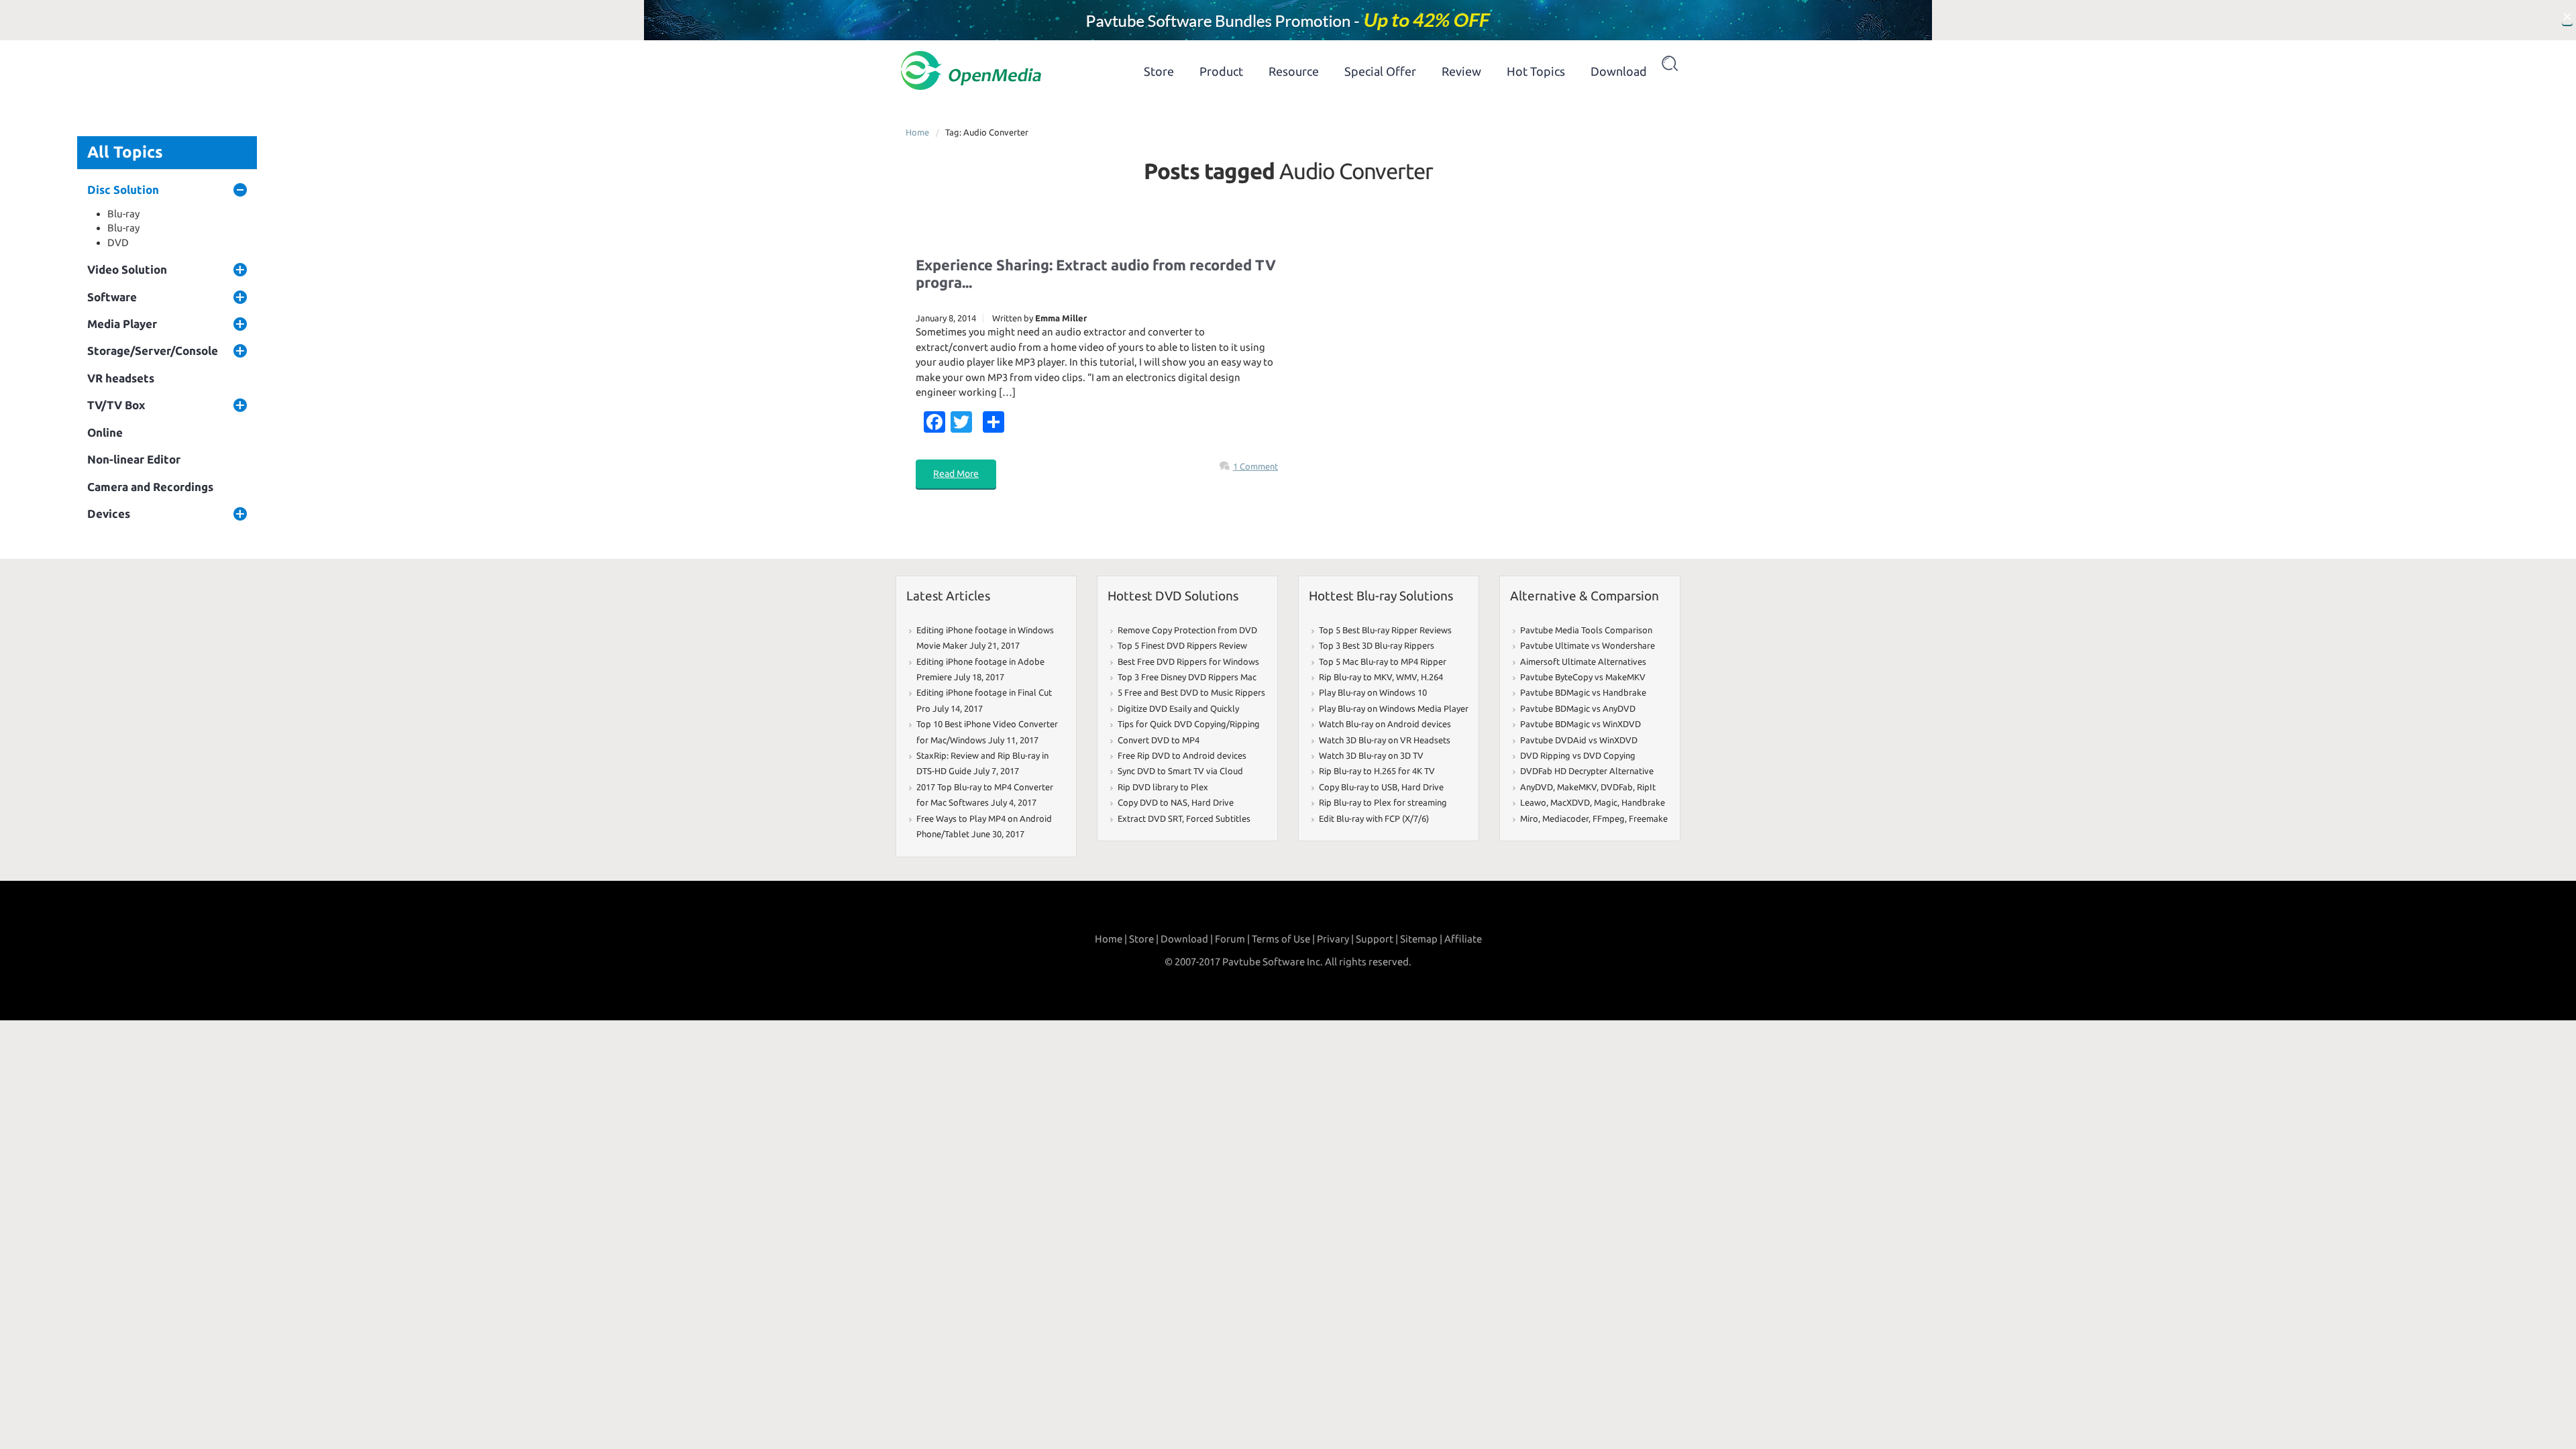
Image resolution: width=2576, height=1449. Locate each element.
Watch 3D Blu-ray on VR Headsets (1385, 740)
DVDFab (1617, 787)
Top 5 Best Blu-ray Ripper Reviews (1385, 630)
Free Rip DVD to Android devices (1182, 755)
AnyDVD (1537, 787)
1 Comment (1255, 466)
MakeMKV (1577, 787)
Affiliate (1463, 939)
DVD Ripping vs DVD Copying (1578, 755)
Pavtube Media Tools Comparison (1586, 630)
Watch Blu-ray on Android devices (1385, 724)
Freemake (1648, 818)
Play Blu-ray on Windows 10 (1373, 692)
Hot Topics (1536, 71)
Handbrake (1643, 802)
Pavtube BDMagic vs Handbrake (1583, 692)
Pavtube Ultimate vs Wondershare (1588, 645)
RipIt (1646, 787)
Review (1461, 71)
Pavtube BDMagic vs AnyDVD (1578, 708)
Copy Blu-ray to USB (1358, 787)
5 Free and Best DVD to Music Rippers (1191, 692)
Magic (1606, 802)
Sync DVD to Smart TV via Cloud (1180, 771)
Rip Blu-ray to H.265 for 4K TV (1377, 771)
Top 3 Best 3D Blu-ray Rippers (1377, 645)
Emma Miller (1061, 318)
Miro (1529, 818)
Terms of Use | (1283, 939)
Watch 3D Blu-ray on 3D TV (1371, 755)
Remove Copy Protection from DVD (1187, 630)
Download (1619, 71)
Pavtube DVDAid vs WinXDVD (1579, 740)
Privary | (1335, 939)
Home (917, 132)
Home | (1111, 939)
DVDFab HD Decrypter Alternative (1587, 771)
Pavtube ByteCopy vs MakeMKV (1583, 677)
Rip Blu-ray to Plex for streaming (1383, 802)
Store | (1144, 939)
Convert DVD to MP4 (1159, 740)
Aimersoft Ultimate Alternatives (1583, 661)
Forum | (1232, 939)
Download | (1187, 939)
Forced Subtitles (1218, 818)
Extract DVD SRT (1150, 818)
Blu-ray (123, 214)
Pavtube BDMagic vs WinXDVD (1580, 724)
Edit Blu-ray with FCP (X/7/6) (1374, 818)
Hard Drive (1213, 802)
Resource (1294, 71)
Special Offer (1380, 71)
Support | (1377, 939)
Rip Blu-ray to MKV (1355, 677)
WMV (1406, 677)
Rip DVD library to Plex (1163, 787)
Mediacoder (1565, 818)
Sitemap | (1421, 939)
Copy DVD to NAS (1152, 802)
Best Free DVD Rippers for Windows (1188, 661)
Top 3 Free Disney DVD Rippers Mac (1187, 677)
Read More (956, 474)
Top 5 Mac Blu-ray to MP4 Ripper (1383, 661)
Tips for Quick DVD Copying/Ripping (1189, 724)
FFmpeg (1609, 818)
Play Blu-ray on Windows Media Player (1394, 708)
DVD (118, 243)
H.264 (1432, 677)
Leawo (1533, 802)
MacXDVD (1570, 802)
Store (1159, 71)
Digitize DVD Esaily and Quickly (1178, 708)
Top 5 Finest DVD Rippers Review (1182, 645)
